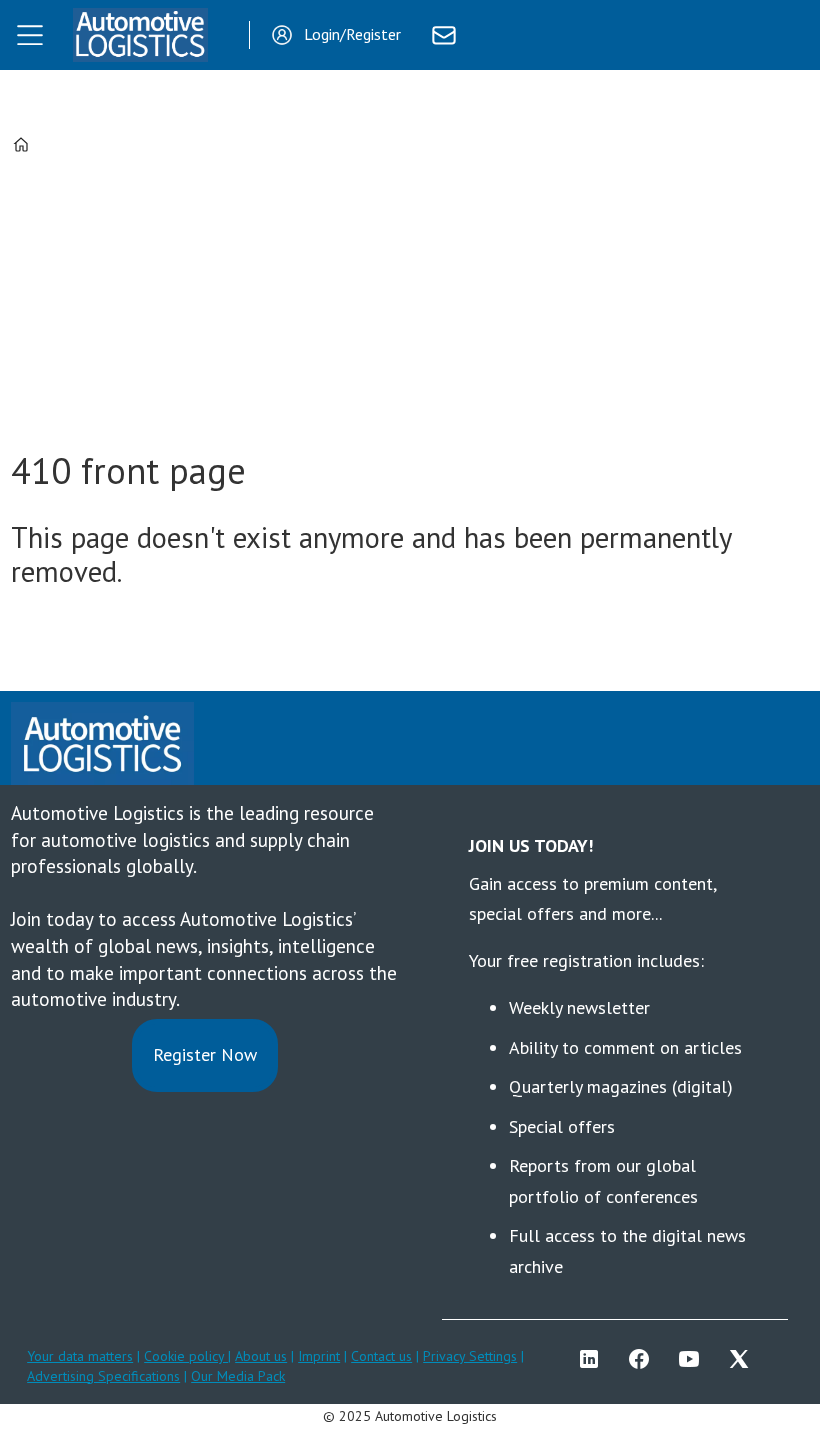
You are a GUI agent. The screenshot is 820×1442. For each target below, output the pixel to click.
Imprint (319, 1356)
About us (261, 1356)
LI (594, 1359)
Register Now (205, 1054)
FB (644, 1359)
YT (694, 1359)
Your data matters (80, 1356)
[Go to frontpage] (140, 35)
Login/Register (352, 34)
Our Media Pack (238, 1376)
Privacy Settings (470, 1356)
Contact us (381, 1356)
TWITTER (744, 1359)
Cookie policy (186, 1356)
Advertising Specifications (103, 1376)
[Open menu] (30, 35)
